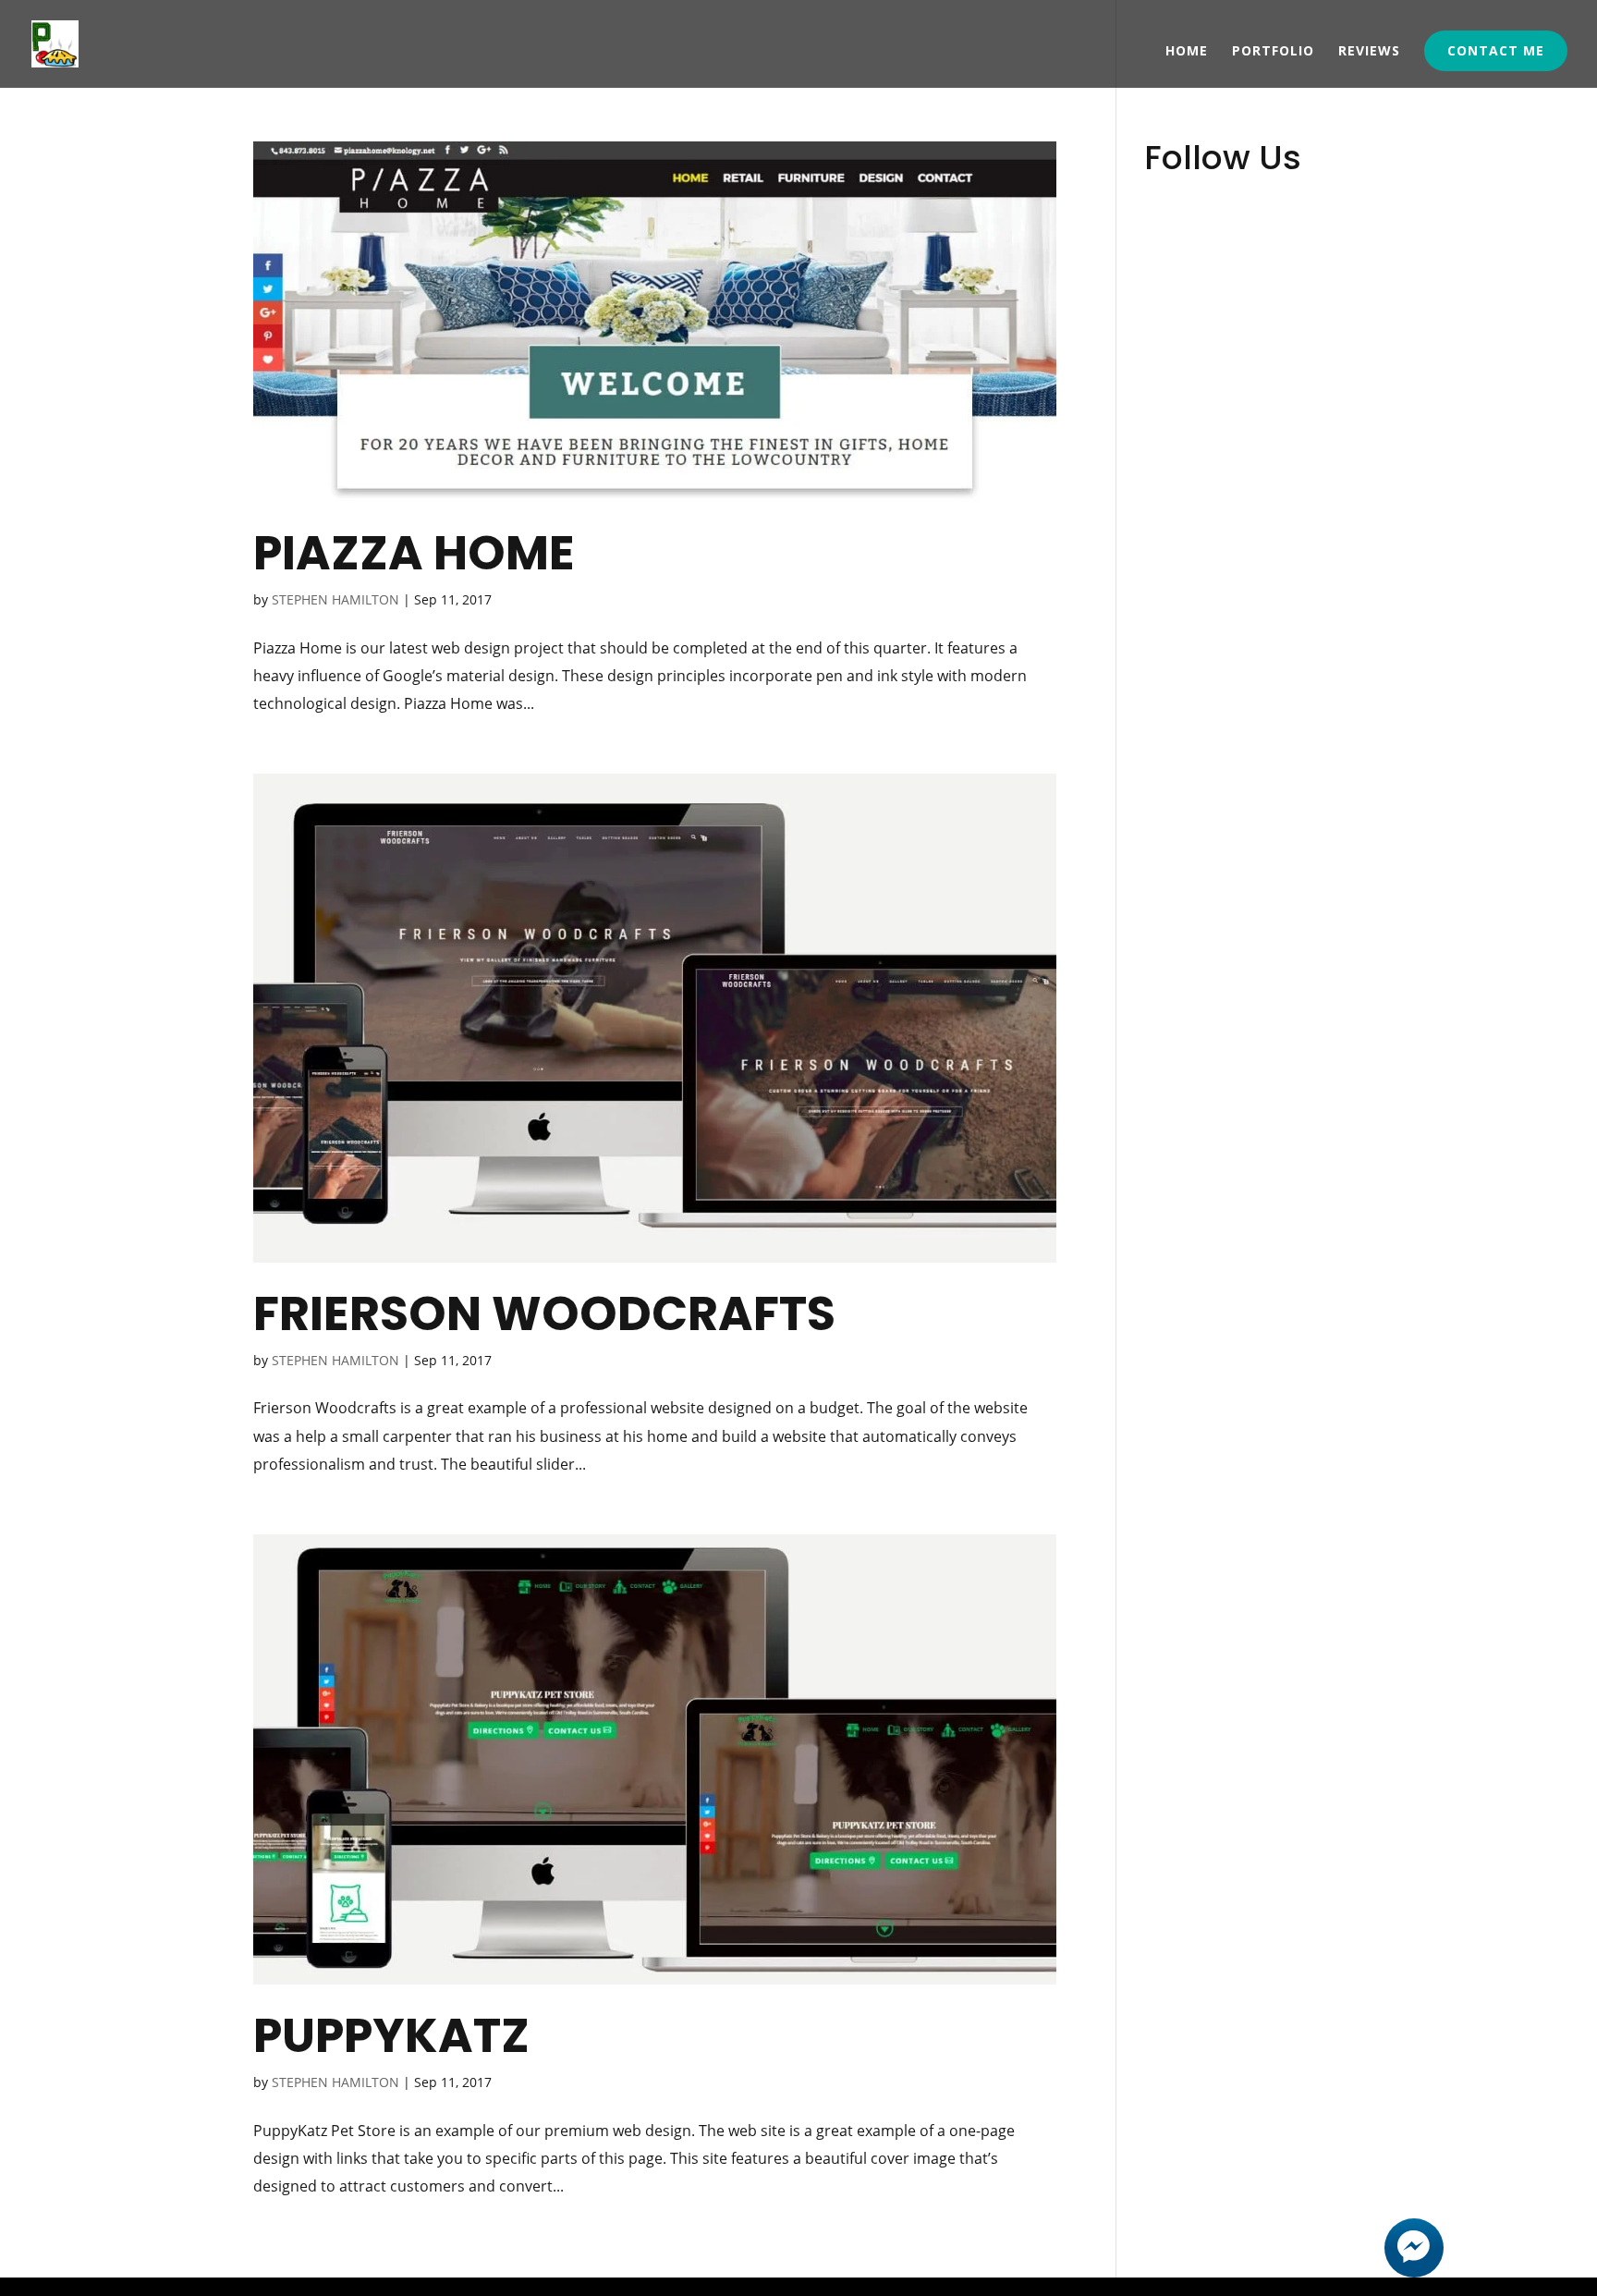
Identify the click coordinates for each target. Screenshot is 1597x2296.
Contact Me (1496, 50)
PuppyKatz (391, 2035)
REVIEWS (1369, 52)
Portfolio (1273, 52)
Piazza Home (414, 553)
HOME (1187, 52)
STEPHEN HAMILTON (335, 599)
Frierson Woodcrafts (544, 1313)
